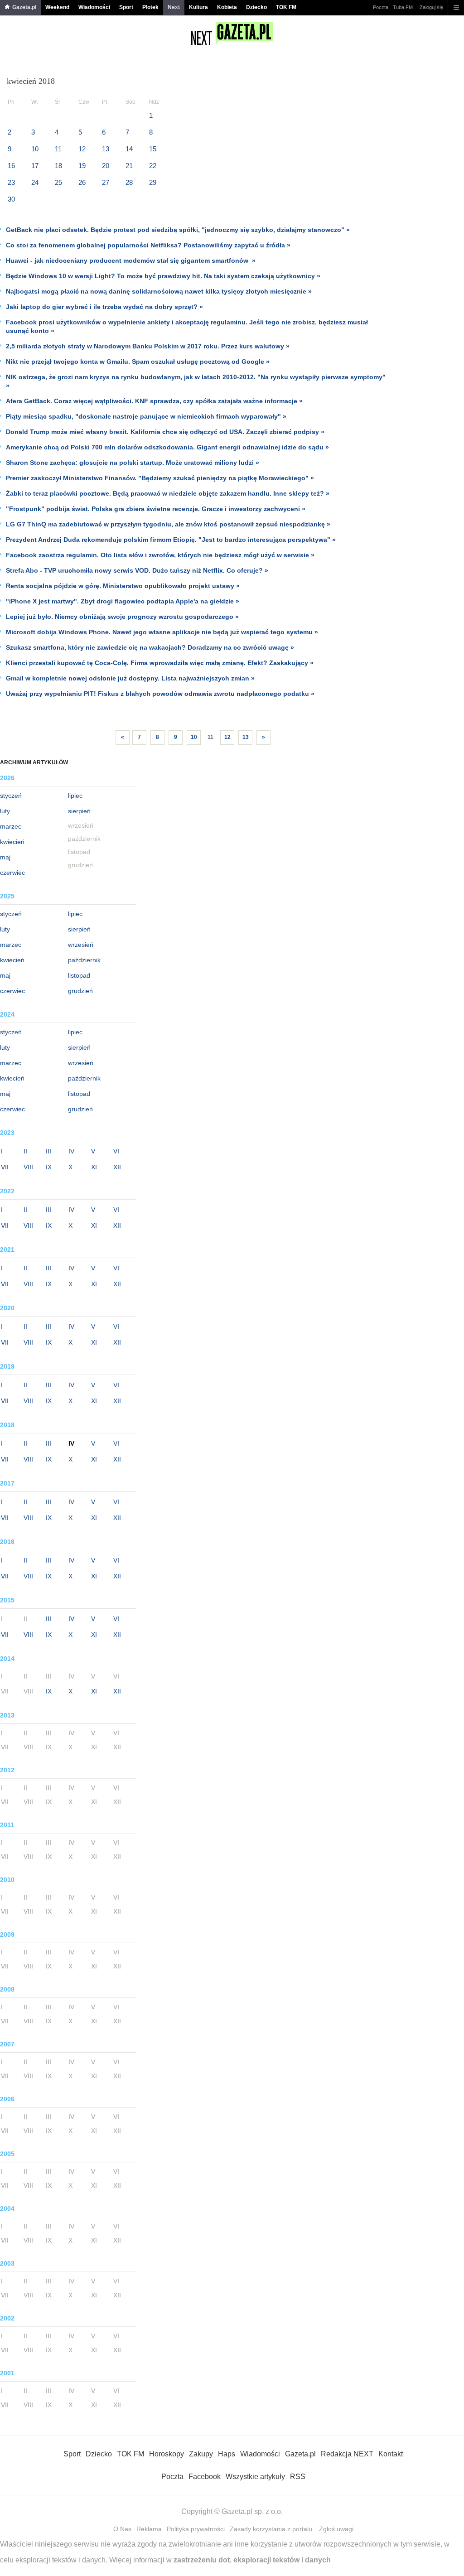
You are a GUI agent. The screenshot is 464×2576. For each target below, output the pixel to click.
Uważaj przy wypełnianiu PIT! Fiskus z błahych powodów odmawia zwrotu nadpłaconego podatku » (160, 694)
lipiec (75, 796)
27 (106, 182)
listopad (79, 975)
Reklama (149, 2529)
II (25, 1151)
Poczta (381, 7)
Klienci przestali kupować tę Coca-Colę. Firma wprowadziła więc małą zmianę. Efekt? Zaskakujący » (160, 663)
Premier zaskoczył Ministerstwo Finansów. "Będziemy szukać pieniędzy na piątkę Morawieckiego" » (160, 478)
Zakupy (201, 2454)
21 (129, 166)
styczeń (11, 796)
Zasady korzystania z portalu (271, 2529)
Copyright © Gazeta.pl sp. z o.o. (232, 2511)
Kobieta (227, 7)
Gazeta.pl (24, 7)
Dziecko (256, 7)
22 (153, 166)
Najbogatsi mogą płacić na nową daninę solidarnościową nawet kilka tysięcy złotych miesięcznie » (159, 291)
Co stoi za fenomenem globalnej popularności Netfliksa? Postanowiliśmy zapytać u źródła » (148, 245)
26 (82, 182)
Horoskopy (167, 2454)
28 (129, 182)
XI (94, 1167)
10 (35, 149)
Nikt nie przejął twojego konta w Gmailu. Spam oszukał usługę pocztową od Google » (138, 362)
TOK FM (286, 7)
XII (117, 1167)
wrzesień (81, 945)
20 (106, 166)
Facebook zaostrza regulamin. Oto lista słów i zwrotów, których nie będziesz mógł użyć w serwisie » (160, 555)
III (48, 1151)
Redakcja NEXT (347, 2454)
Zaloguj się (431, 7)
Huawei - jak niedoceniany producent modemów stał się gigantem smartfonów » (131, 260)
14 (129, 149)
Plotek (150, 7)
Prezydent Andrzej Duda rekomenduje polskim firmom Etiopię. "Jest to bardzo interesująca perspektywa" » (171, 540)
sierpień (79, 811)
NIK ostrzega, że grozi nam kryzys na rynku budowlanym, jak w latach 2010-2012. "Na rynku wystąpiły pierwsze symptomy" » (196, 381)
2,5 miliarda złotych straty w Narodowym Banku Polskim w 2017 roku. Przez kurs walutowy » (148, 346)
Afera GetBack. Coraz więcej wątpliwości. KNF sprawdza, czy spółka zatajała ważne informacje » (154, 401)
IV (71, 1151)
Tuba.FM (403, 7)
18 (58, 166)
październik (84, 960)
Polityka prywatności (196, 2529)
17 (35, 166)
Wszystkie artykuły (255, 2477)
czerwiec (12, 873)
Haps (227, 2454)
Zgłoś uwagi (336, 2529)
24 (35, 182)
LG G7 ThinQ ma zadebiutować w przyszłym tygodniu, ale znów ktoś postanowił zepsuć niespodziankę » (168, 524)
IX (49, 1167)
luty (5, 811)
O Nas (122, 2529)
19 (82, 166)
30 (11, 199)
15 (153, 149)
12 (82, 149)
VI (116, 1151)
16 (11, 166)
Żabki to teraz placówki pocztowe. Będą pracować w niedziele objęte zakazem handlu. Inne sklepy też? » (168, 493)
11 (58, 149)
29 (153, 182)
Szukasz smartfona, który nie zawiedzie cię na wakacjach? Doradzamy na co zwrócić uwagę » (150, 647)
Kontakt (391, 2454)
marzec (11, 826)
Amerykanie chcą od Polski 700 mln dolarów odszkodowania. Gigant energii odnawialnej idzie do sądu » (167, 447)
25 (58, 182)
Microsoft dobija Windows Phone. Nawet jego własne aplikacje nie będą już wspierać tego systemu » (162, 632)
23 (11, 182)
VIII (28, 1167)
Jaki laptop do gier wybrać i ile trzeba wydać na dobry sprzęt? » (104, 307)
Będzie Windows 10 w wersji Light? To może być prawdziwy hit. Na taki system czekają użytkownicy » (163, 276)
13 (106, 149)
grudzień (80, 991)
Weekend (57, 7)
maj (5, 857)
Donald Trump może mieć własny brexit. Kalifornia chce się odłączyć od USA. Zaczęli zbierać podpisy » (165, 432)
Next (174, 7)
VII (5, 1167)
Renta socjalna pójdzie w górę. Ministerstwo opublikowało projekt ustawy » (123, 586)
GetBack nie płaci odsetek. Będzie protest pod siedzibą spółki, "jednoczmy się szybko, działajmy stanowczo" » (178, 230)
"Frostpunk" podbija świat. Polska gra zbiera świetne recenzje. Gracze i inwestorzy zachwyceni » (156, 509)
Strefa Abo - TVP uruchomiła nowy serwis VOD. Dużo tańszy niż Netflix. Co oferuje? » (137, 570)
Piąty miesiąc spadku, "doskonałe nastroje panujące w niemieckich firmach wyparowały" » (146, 416)
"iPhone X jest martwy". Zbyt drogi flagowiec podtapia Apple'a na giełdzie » (123, 601)
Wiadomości (94, 7)
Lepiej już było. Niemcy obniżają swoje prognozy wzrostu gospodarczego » (122, 617)
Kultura (198, 7)
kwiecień (12, 842)
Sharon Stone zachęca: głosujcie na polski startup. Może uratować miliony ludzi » (133, 463)
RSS (298, 2477)
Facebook (205, 2477)
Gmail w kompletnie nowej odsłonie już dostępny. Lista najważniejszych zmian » (130, 678)
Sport (126, 7)
